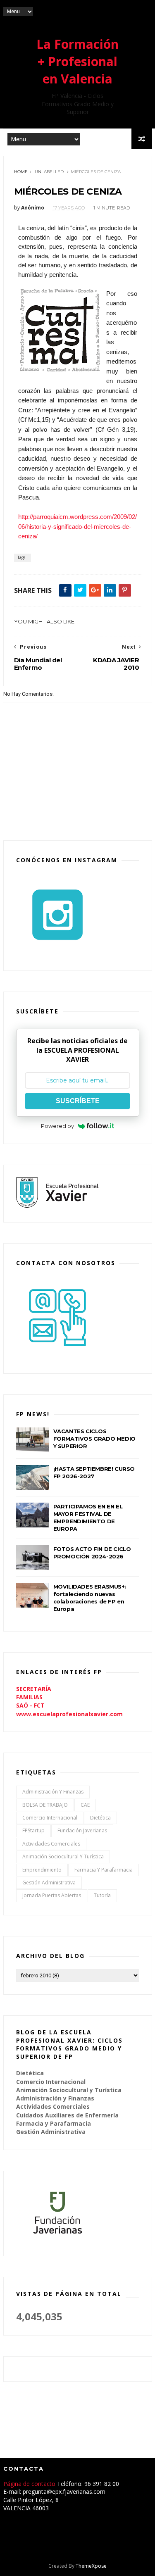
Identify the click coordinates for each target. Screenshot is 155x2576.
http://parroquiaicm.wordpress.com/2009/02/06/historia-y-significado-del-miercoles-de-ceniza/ (77, 526)
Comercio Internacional (50, 1818)
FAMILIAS (29, 1697)
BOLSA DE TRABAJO (45, 1805)
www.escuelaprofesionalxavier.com (69, 1714)
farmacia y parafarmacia (104, 1870)
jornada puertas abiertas (52, 1895)
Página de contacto (30, 2484)
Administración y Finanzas (53, 1792)
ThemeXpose (91, 2566)
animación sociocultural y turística (63, 1856)
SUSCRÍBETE (78, 1101)
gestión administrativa (49, 1883)
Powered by (57, 1126)
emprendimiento (42, 1870)
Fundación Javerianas (82, 1830)
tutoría (102, 1895)
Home (21, 172)
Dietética (100, 1818)
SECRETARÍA (34, 1689)
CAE (85, 1805)
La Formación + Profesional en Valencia (77, 61)
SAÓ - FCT (30, 1705)
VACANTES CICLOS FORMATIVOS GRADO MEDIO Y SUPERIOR (94, 1439)
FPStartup (33, 1830)
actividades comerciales (51, 1844)
